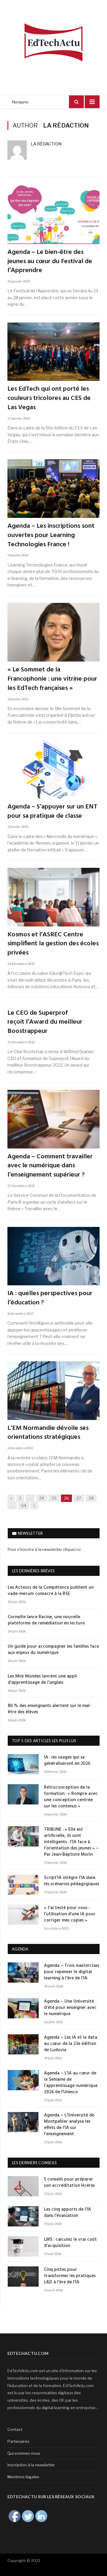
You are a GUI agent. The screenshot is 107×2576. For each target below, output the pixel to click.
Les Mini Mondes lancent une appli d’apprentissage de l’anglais (42, 1680)
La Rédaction (46, 144)
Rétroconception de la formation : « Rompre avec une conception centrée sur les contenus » (71, 1797)
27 (79, 1498)
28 (91, 1498)
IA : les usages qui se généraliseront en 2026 (67, 1761)
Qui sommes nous (24, 2453)
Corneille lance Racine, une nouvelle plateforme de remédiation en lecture (46, 1620)
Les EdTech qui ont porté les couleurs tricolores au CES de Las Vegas (49, 398)
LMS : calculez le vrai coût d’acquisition (70, 2243)
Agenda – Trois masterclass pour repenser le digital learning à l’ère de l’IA (72, 1972)
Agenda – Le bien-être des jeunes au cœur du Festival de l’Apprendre (50, 262)
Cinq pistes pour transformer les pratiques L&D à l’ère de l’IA (70, 2276)
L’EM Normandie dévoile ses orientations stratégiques (48, 1433)
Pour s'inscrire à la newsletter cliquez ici (44, 1549)
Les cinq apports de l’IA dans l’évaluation (67, 2213)
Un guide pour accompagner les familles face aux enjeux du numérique (53, 1650)
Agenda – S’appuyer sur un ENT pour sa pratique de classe (52, 812)
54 (24, 1506)
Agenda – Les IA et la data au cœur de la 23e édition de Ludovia (71, 2044)
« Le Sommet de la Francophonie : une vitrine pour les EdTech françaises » (52, 679)
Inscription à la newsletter (31, 2465)
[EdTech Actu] (53, 41)
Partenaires (18, 2441)
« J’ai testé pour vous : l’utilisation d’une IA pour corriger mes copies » (70, 1914)
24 (42, 1498)
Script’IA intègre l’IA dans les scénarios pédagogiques (72, 1881)
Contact (15, 2429)
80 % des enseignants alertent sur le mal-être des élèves (49, 1709)
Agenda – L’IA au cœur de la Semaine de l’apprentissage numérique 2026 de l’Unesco (71, 2083)
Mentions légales (23, 2477)
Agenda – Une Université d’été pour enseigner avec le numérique (70, 2008)
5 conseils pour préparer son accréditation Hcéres (69, 2183)
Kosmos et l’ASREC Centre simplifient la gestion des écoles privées (53, 944)
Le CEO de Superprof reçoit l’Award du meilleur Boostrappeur (45, 1022)
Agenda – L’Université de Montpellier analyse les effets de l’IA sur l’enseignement (69, 2125)
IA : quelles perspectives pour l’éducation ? (50, 1298)
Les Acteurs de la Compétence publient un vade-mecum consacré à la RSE (51, 1591)
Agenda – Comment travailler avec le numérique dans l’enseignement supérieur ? (50, 1166)
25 (54, 1498)
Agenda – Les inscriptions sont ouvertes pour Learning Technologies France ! (51, 536)
